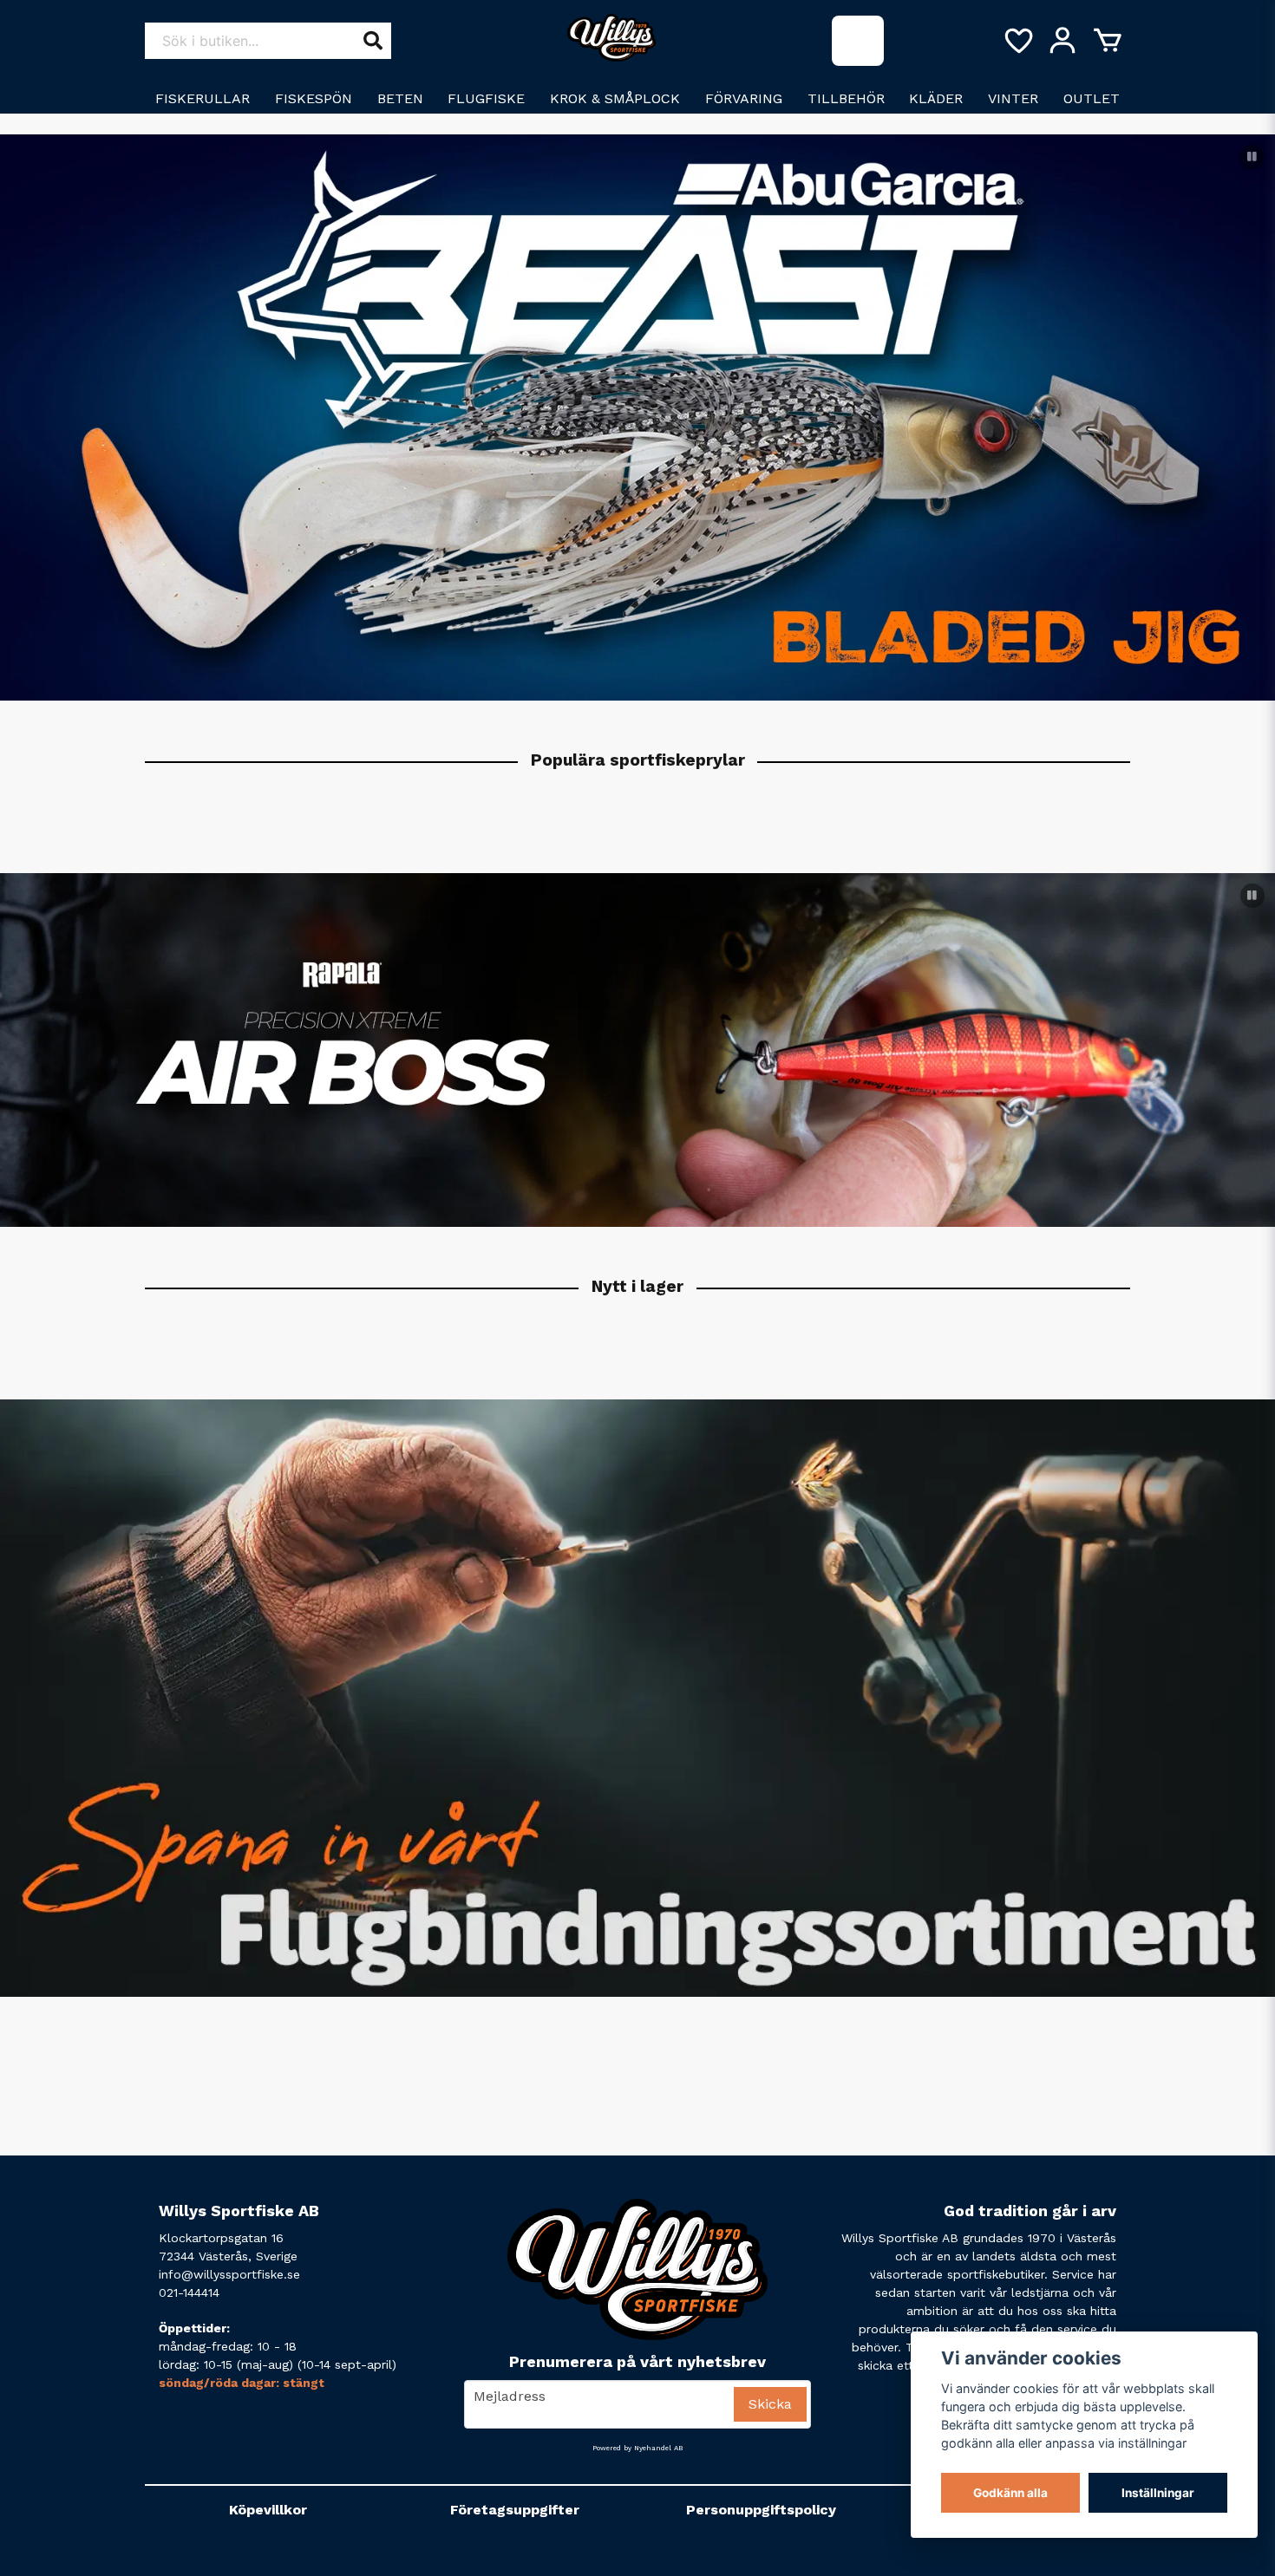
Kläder (936, 98)
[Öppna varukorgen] (1108, 41)
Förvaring (744, 98)
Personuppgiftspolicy (761, 2510)
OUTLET (1092, 98)
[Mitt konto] (1062, 41)
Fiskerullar (203, 98)
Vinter (1013, 98)
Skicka (770, 2404)
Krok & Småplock (615, 98)
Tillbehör (846, 98)
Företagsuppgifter (515, 2510)
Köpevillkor (268, 2510)
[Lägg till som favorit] (1017, 41)
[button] (1252, 157)
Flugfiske (486, 98)
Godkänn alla (1010, 2493)
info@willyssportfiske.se (229, 2274)
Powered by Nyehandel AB (637, 2448)
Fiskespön (314, 98)
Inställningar (1158, 2493)
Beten (400, 98)
